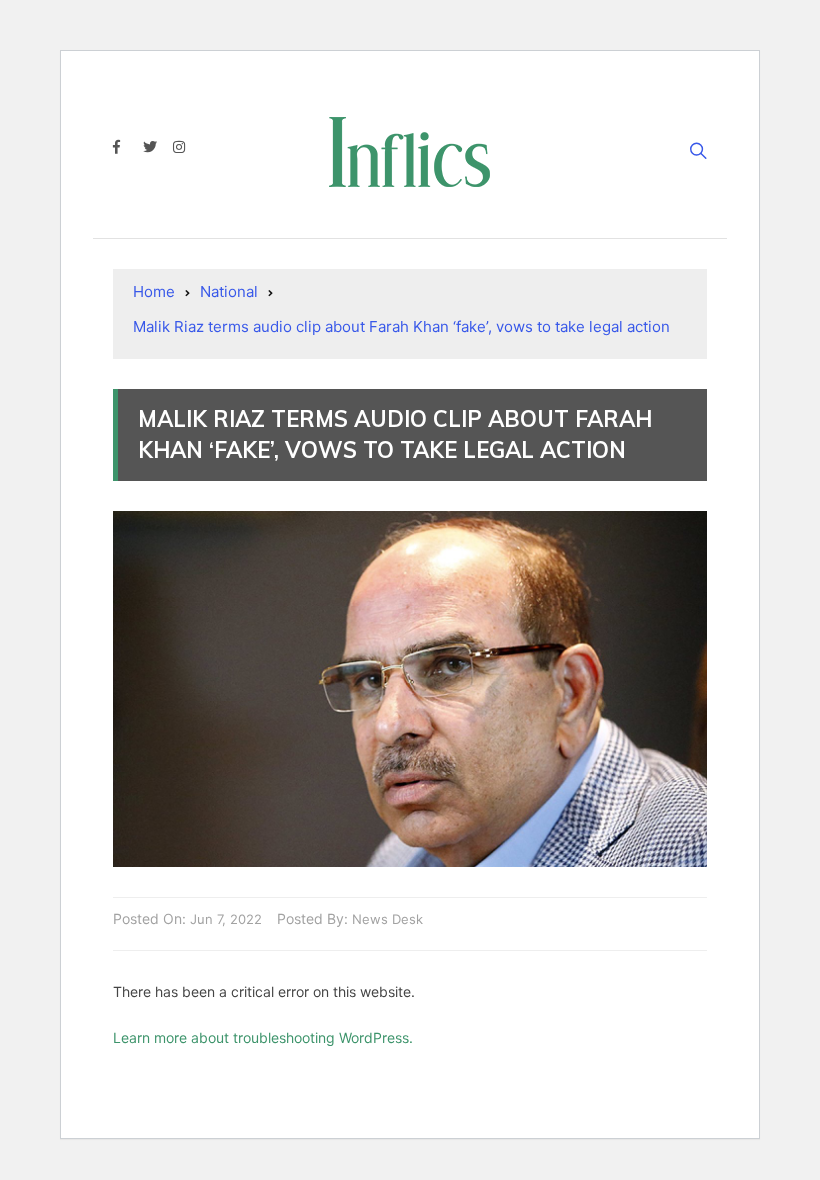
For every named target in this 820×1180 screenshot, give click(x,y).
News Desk (387, 919)
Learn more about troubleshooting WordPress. (263, 1037)
